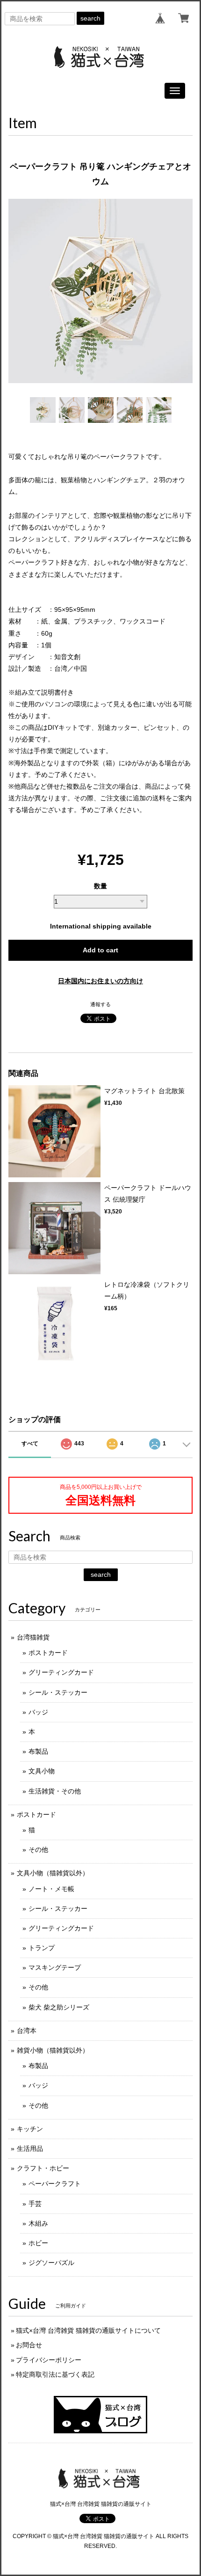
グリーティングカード (61, 1672)
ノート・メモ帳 (51, 1889)
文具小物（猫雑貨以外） (53, 1873)
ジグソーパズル (51, 2263)
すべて (30, 1444)
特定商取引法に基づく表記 (55, 2374)
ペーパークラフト (55, 2184)
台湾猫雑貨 (33, 1637)
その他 (38, 1850)
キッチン (30, 2129)
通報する (100, 1004)
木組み (38, 2223)
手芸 (35, 2204)
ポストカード (48, 1653)
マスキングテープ (55, 1967)
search (90, 18)
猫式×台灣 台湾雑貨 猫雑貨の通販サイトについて (88, 2330)
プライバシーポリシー (49, 2360)
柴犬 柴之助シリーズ (59, 2007)
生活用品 (30, 2148)
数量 (100, 886)
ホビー (38, 2243)
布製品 (38, 1751)
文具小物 (42, 1771)
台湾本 (27, 2031)
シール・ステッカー (58, 1692)
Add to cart (100, 950)
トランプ (42, 1948)
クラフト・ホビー (43, 2168)
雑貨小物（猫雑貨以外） (53, 2050)
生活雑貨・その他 (55, 1791)
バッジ (38, 1712)
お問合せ (29, 2345)
